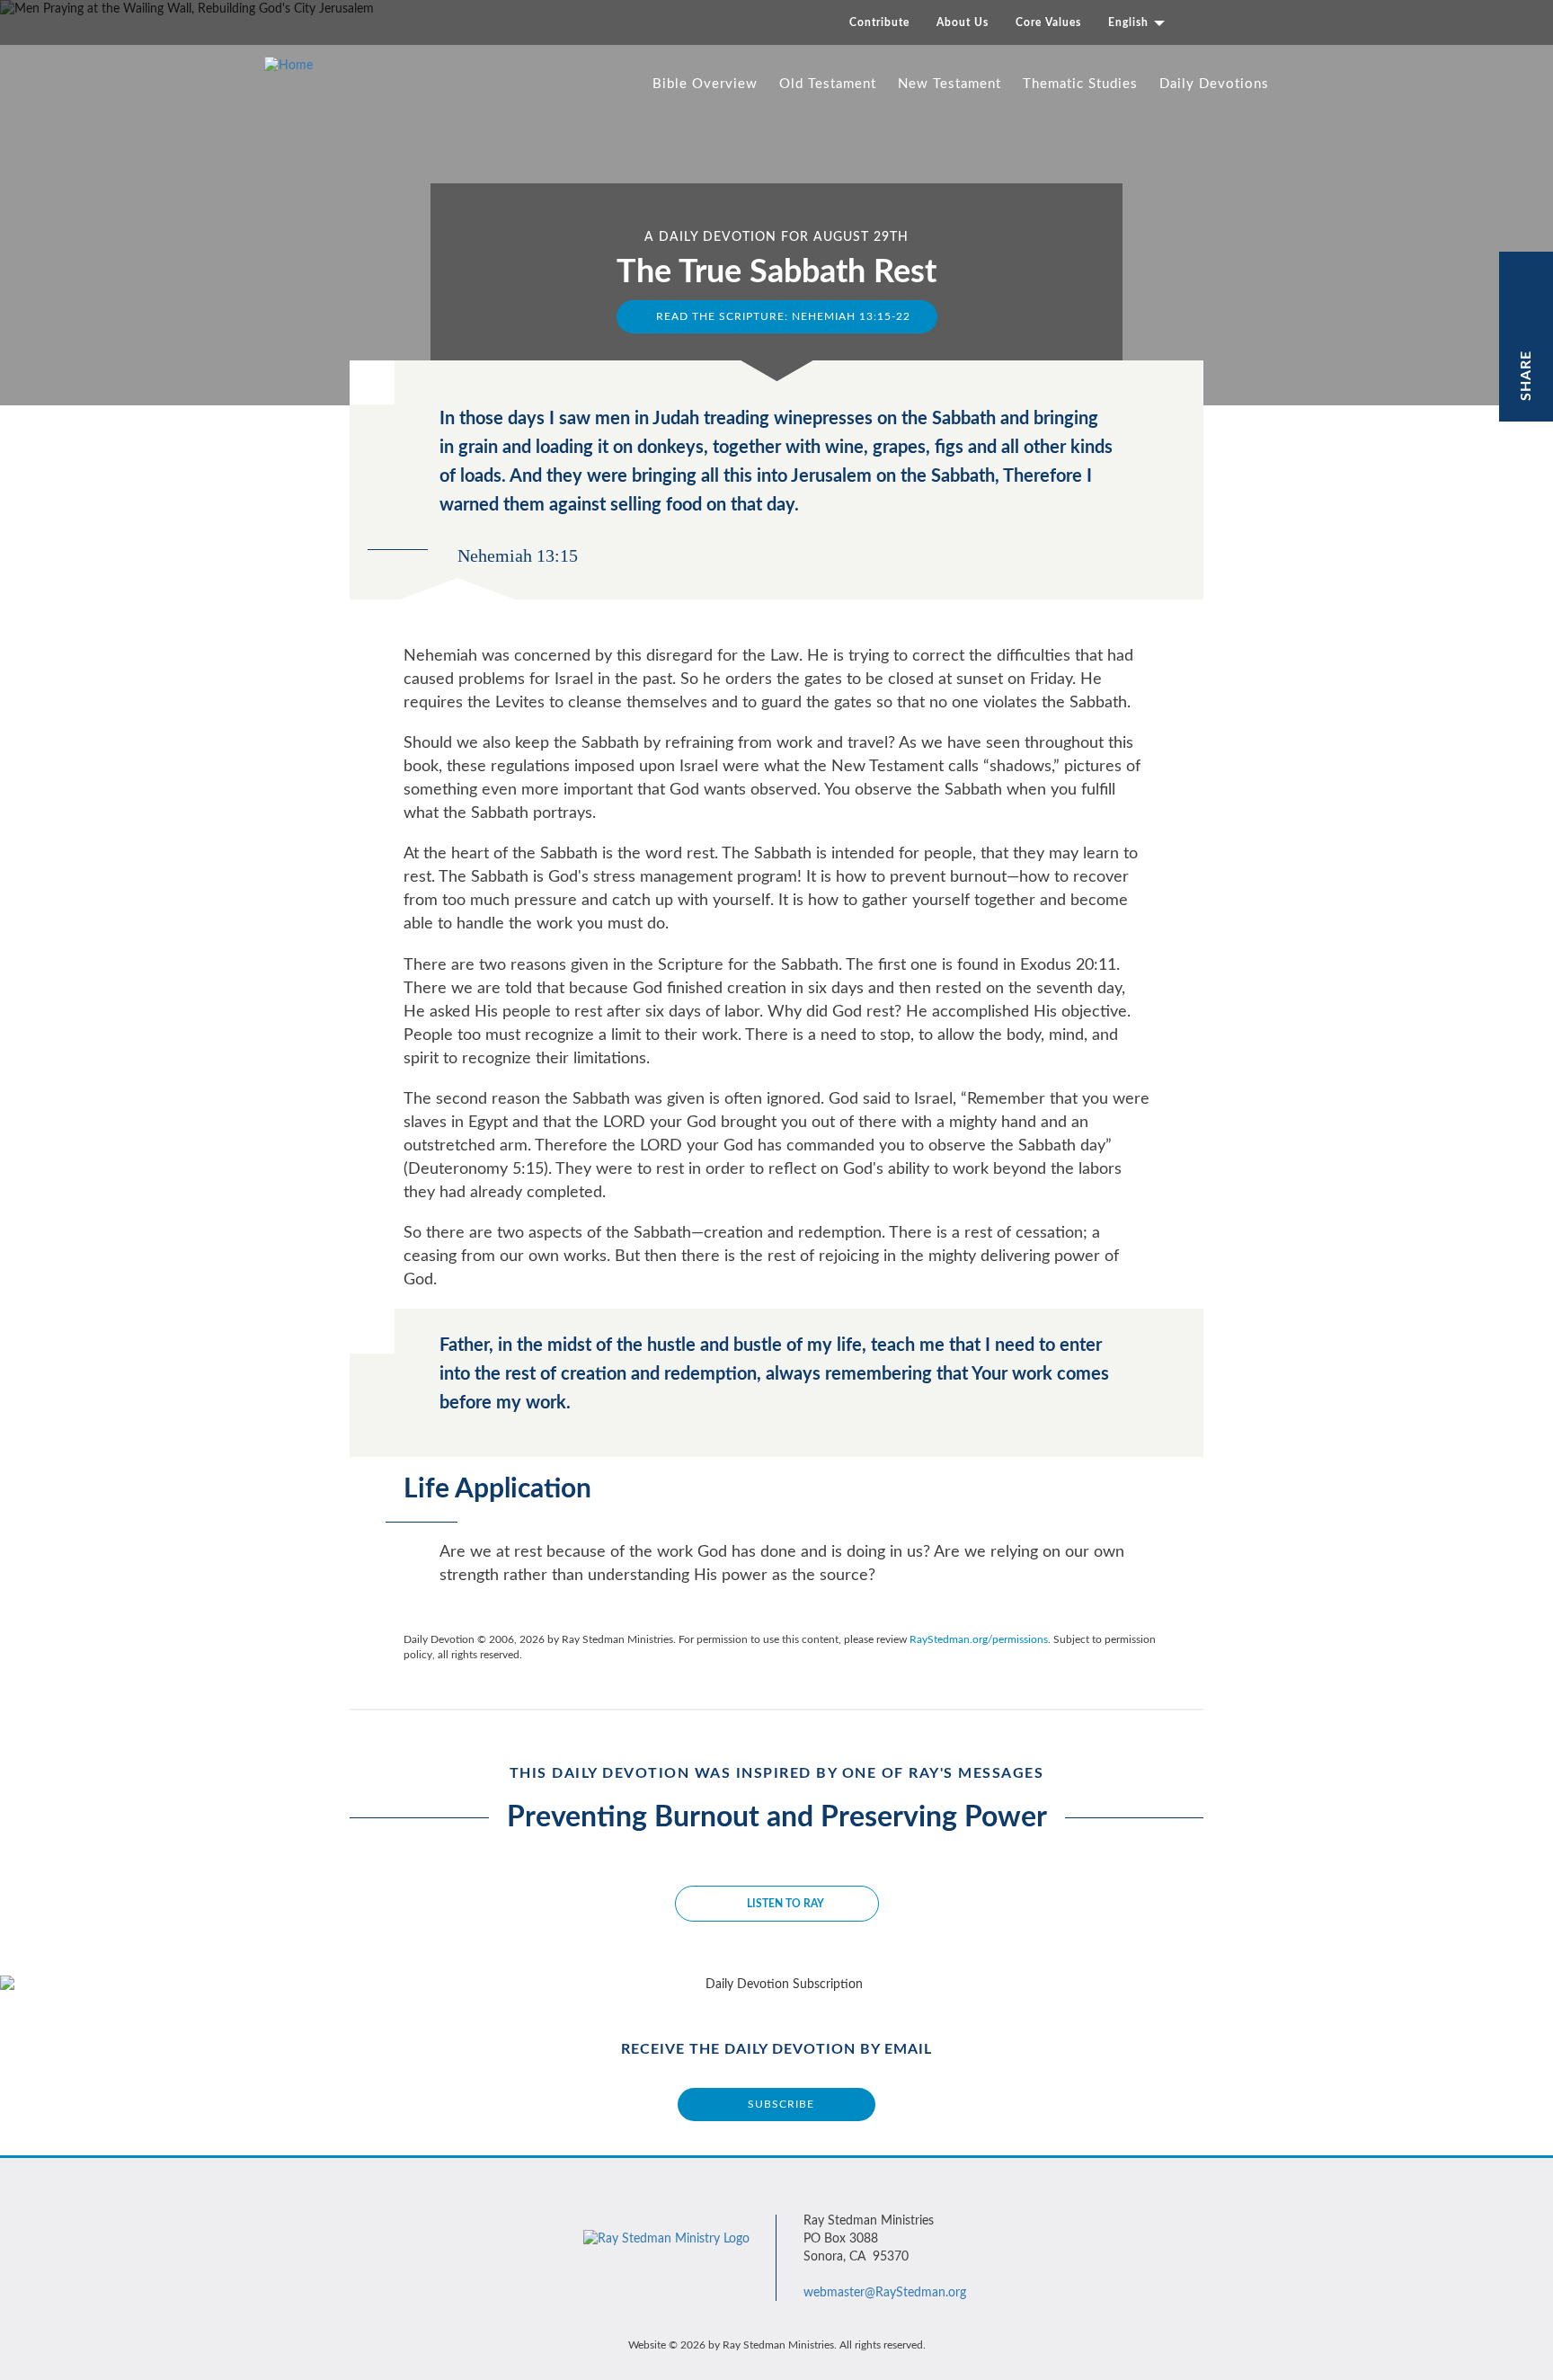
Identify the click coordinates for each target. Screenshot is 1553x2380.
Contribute (879, 22)
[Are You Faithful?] (407, 248)
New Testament (950, 84)
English (1130, 22)
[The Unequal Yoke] (1146, 248)
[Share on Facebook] (1527, 278)
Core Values (1048, 22)
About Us (963, 22)
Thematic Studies (1080, 84)
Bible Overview (705, 84)
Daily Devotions (1214, 84)
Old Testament (828, 84)
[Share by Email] (1527, 330)
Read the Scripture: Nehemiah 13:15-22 (781, 316)
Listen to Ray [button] (785, 1904)
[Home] (295, 66)
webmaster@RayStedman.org (885, 2293)
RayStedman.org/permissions (979, 1639)
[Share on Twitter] (1527, 304)
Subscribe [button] (781, 2104)
